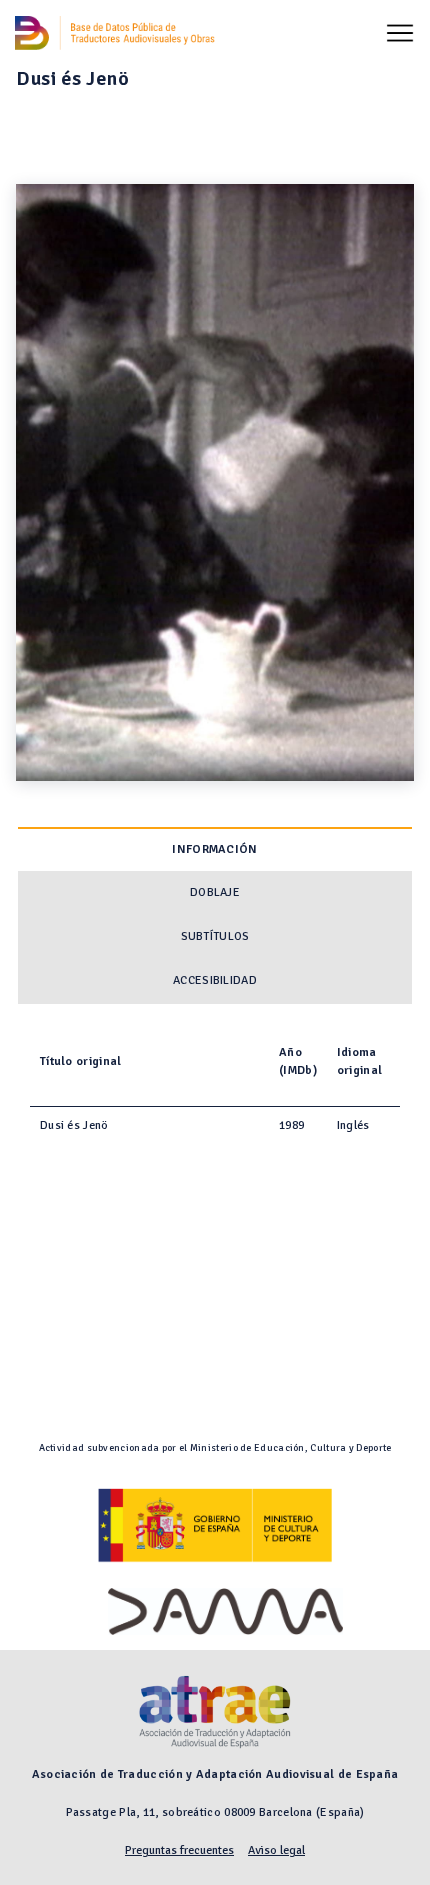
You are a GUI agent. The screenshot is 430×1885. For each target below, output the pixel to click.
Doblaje (215, 892)
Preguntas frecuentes (179, 1850)
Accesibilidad (215, 980)
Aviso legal (276, 1850)
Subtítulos (215, 936)
